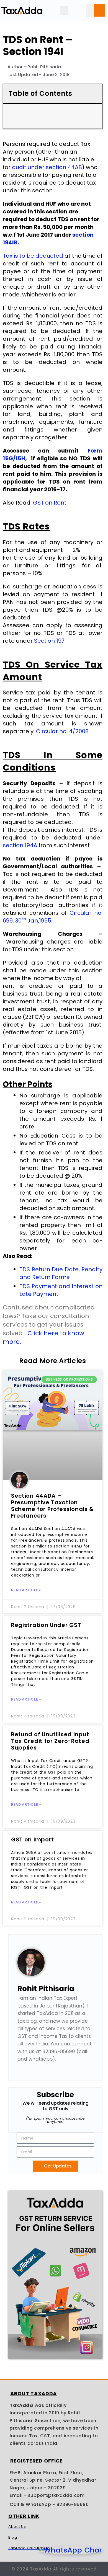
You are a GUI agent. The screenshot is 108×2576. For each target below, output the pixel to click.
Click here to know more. (43, 1337)
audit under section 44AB (47, 167)
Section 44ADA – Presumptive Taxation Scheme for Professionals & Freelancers (52, 1506)
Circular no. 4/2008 (62, 731)
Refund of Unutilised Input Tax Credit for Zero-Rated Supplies (50, 1741)
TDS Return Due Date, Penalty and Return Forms (61, 1273)
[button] (64, 10)
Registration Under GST (46, 1625)
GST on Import (33, 1839)
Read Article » (26, 1590)
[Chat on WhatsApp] (71, 2550)
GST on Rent (50, 503)
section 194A (20, 845)
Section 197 (49, 641)
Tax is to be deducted (33, 256)
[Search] (100, 10)
